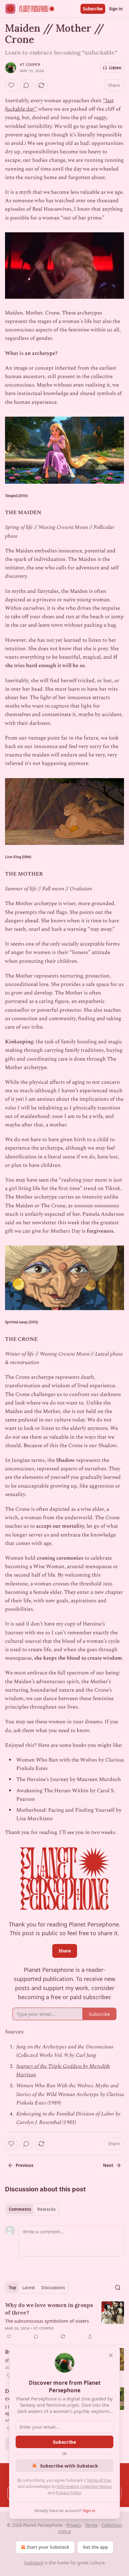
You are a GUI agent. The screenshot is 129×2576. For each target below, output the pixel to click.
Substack (34, 2563)
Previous (24, 2165)
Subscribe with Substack (69, 2466)
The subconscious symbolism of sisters (47, 2321)
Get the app (95, 2547)
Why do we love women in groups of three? (49, 2309)
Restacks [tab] (46, 2209)
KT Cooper (30, 65)
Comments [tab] (20, 2209)
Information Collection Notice (84, 2486)
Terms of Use (99, 2480)
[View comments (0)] (26, 85)
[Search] (118, 2288)
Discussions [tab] (53, 2288)
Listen (115, 68)
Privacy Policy (68, 2493)
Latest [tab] (29, 2288)
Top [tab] (12, 2288)
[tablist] (32, 2209)
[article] (64, 2321)
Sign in (116, 9)
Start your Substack (48, 2547)
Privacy (74, 2525)
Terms (91, 2525)
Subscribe (93, 9)
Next (108, 2165)
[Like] (11, 85)
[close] (111, 2355)
